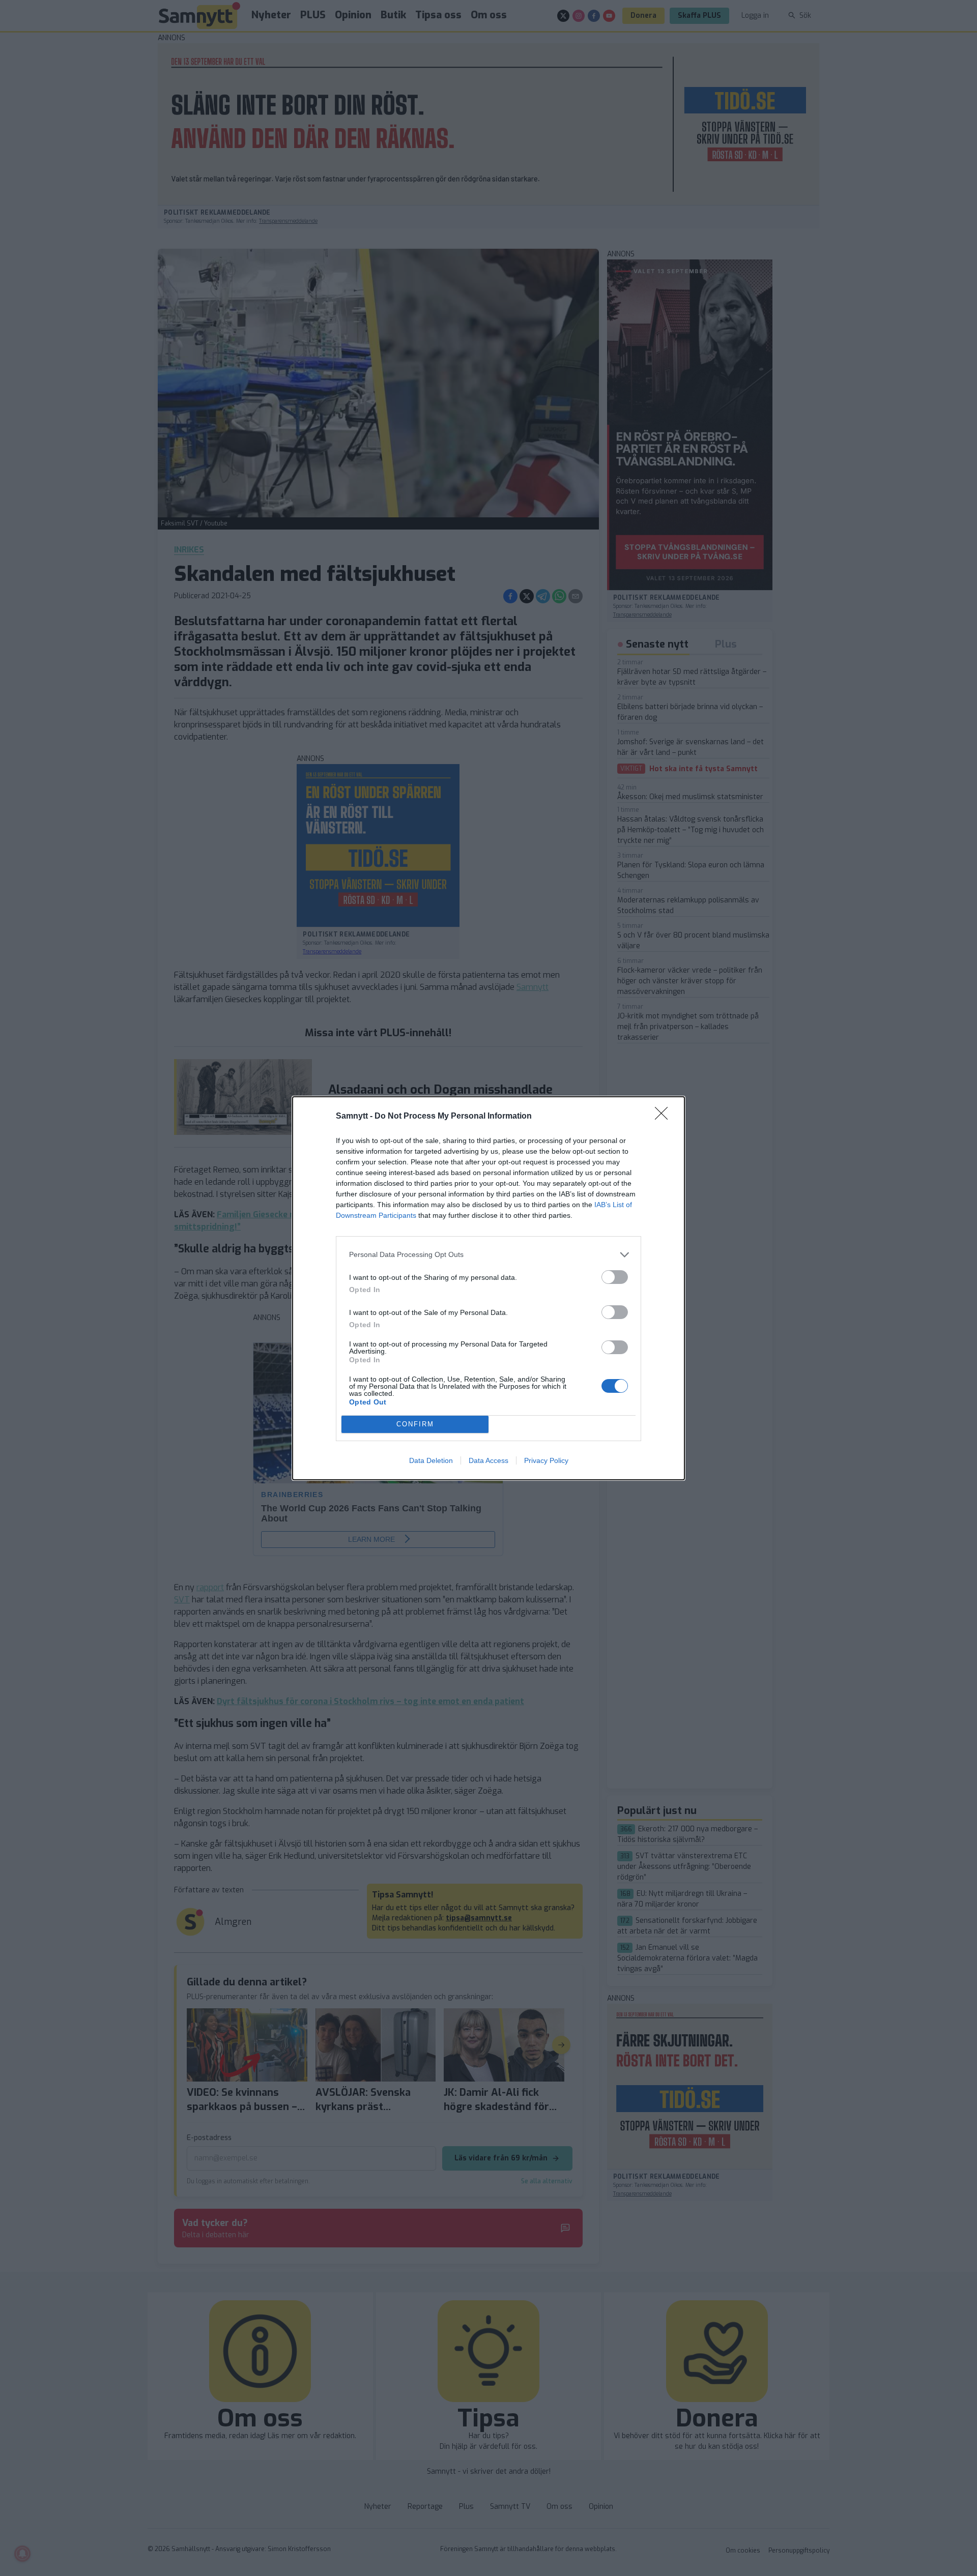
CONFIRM (415, 1424)
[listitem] (489, 1255)
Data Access (489, 1460)
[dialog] (489, 1288)
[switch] (615, 1277)
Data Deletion (431, 1460)
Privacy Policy (546, 1460)
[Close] (665, 1117)
